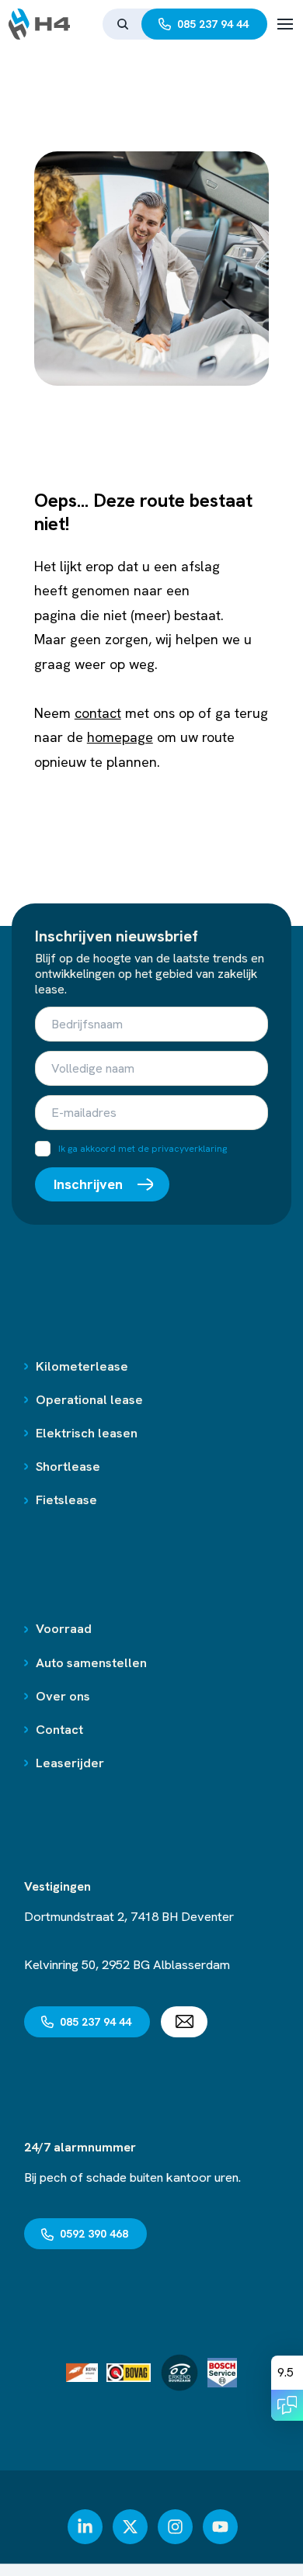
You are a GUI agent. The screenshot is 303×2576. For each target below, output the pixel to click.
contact (98, 713)
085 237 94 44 (213, 24)
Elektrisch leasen (87, 1433)
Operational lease (89, 1399)
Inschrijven (88, 1184)
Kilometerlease (82, 1366)
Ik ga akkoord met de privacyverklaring (143, 1149)
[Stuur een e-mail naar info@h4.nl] (184, 2022)
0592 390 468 (94, 2234)
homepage (120, 737)
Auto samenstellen (91, 1662)
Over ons (63, 1696)
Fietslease (66, 1499)
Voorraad (64, 1628)
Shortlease (68, 1466)
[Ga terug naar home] (39, 24)
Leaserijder (70, 1763)
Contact (59, 1729)
